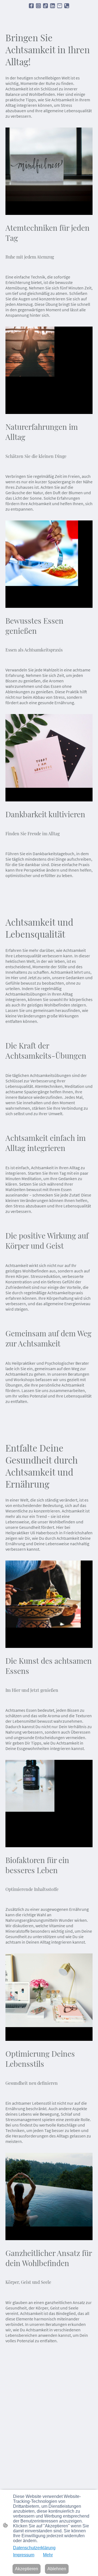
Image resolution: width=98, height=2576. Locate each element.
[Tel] (67, 6)
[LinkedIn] (53, 6)
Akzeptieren (27, 2569)
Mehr (48, 2555)
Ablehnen (57, 2569)
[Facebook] (31, 6)
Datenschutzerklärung (34, 2548)
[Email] (60, 6)
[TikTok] (45, 6)
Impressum (24, 2555)
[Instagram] (38, 6)
